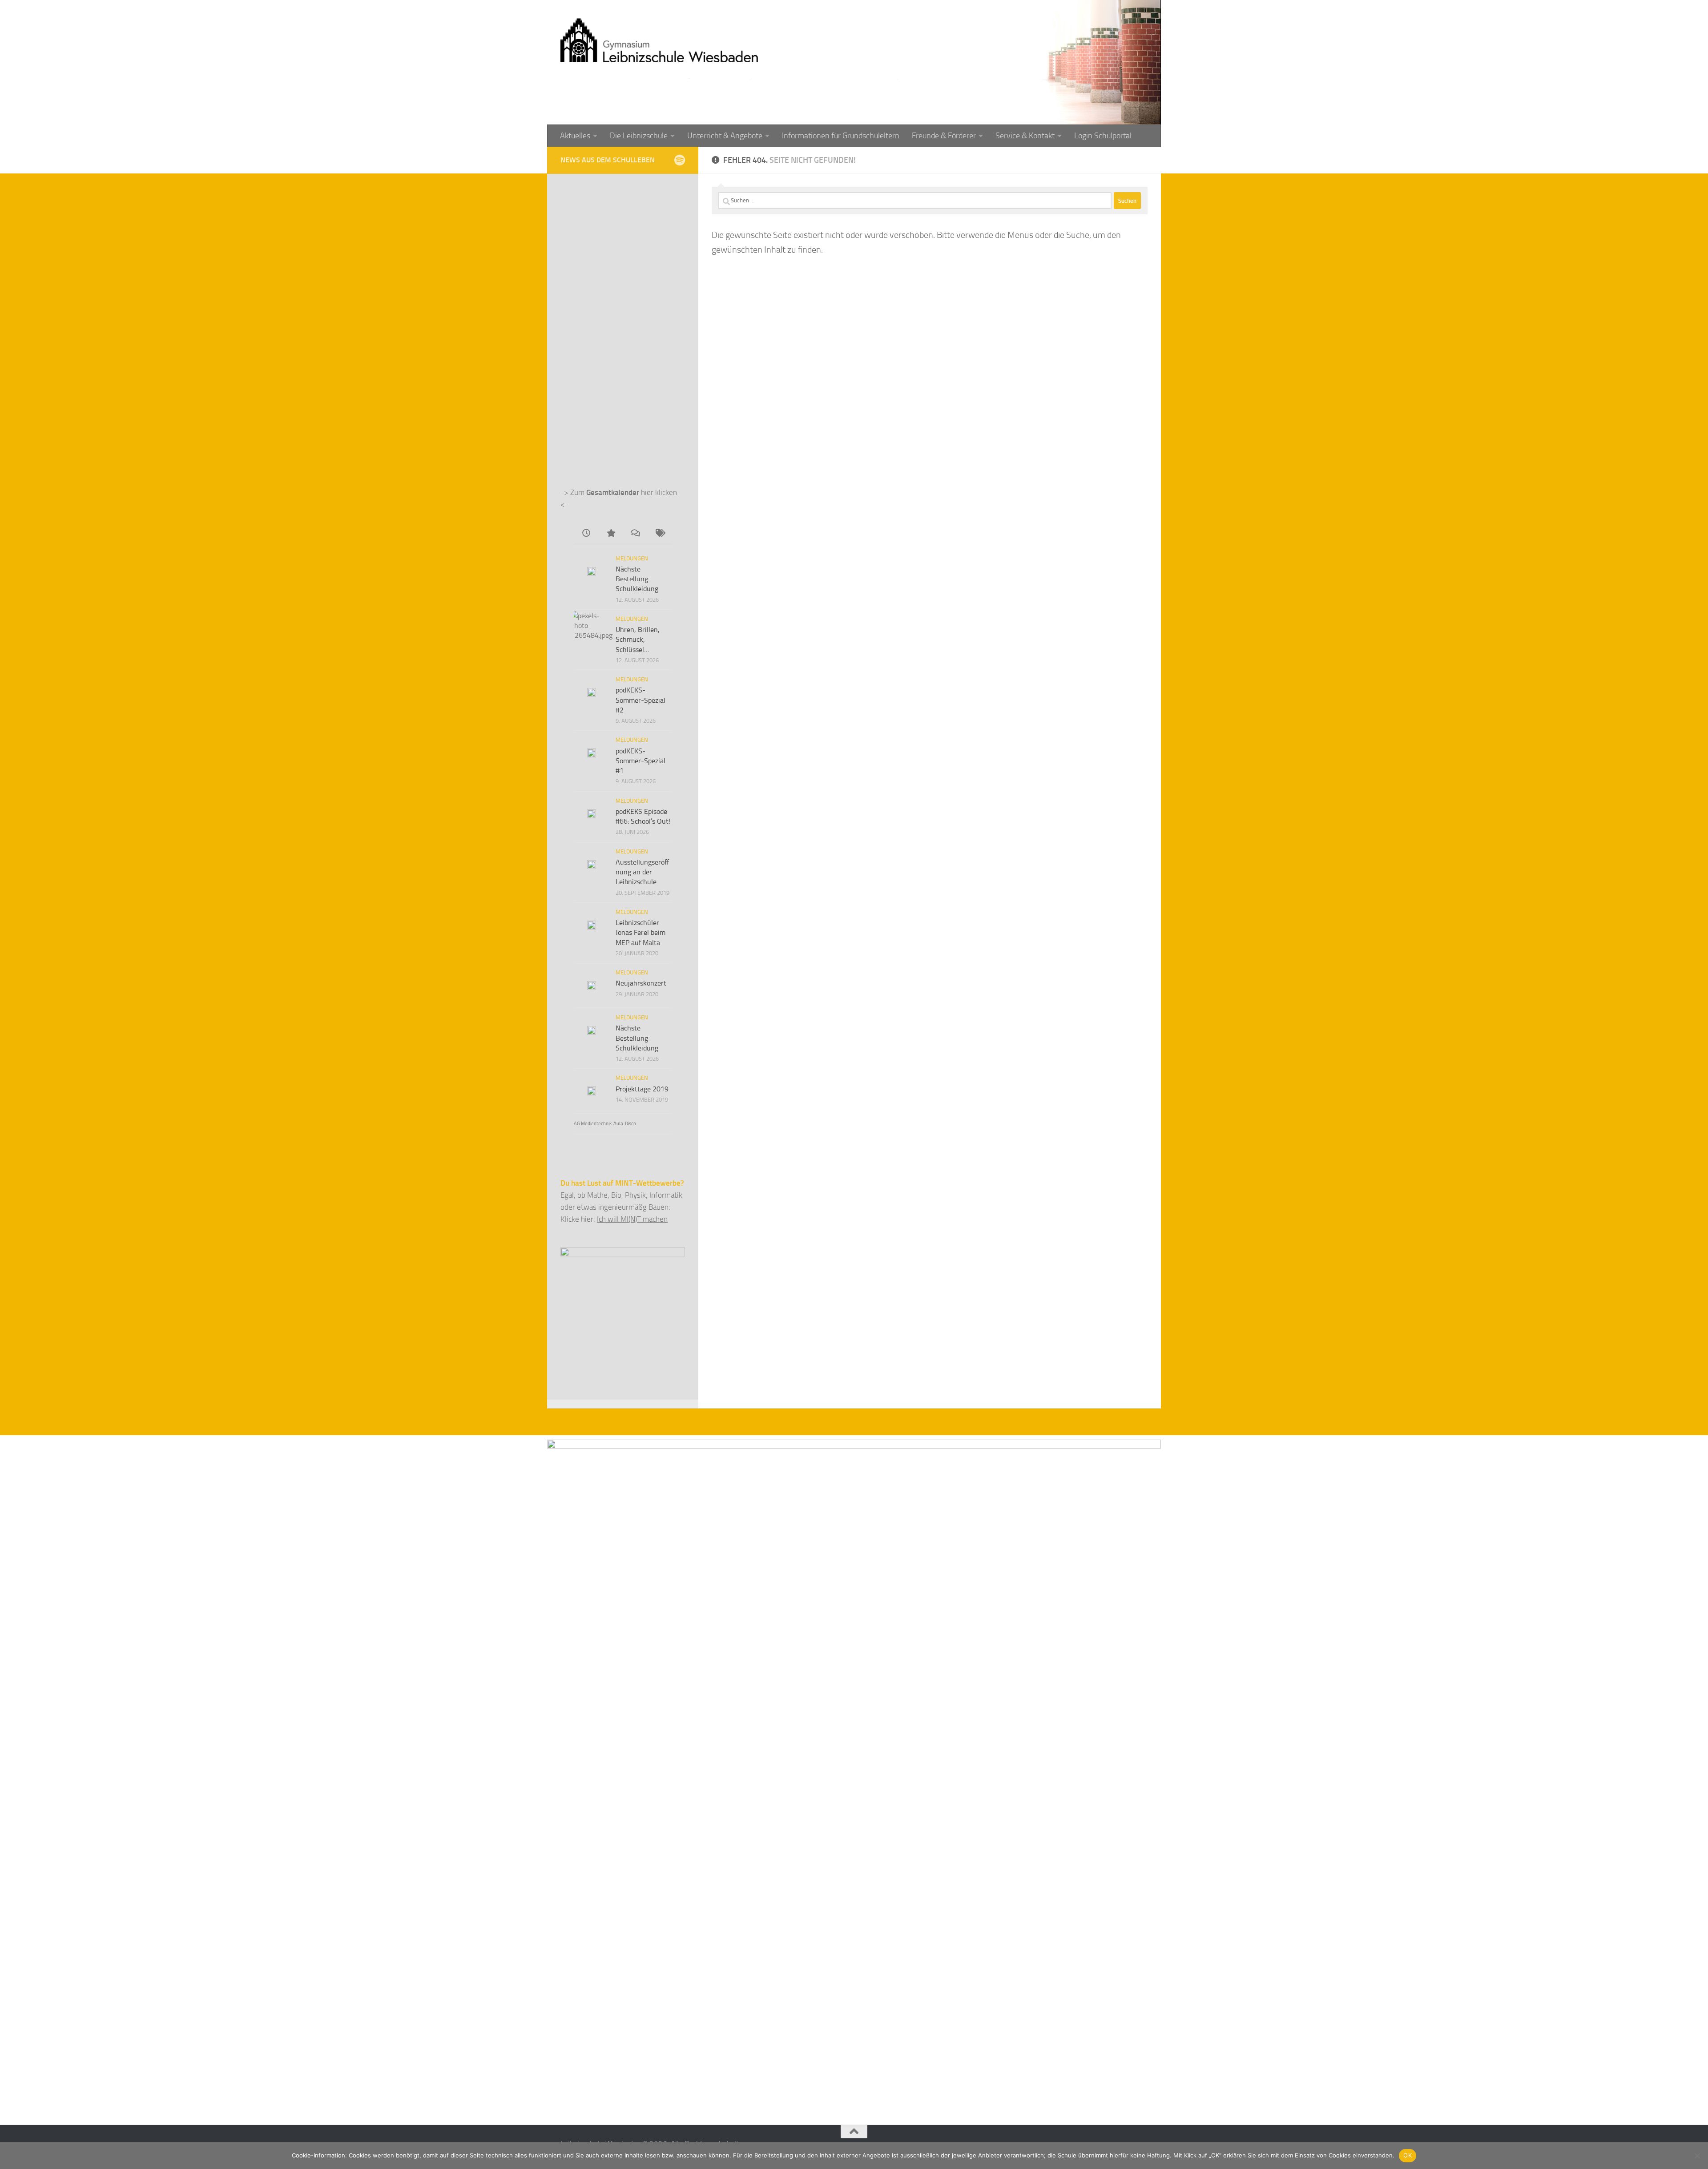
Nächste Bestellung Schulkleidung (637, 579)
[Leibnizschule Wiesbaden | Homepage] (659, 40)
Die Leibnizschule (639, 136)
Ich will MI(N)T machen (632, 1219)
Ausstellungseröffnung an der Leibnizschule (642, 872)
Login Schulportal (1103, 136)
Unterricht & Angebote (725, 136)
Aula (618, 1124)
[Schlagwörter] (659, 534)
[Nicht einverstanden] (1697, 2156)
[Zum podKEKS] (679, 160)
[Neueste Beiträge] (586, 534)
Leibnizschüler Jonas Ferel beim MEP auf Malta (640, 933)
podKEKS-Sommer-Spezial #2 (640, 700)
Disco (630, 1124)
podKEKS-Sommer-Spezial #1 (640, 761)
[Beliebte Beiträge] (610, 534)
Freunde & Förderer (944, 136)
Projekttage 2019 (642, 1089)
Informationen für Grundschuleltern (841, 136)
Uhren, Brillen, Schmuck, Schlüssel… (638, 640)
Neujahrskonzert (641, 983)
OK (1408, 2155)
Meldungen (632, 558)
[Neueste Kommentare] (635, 534)
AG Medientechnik (593, 1124)
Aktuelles (575, 136)
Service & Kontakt (1025, 136)
